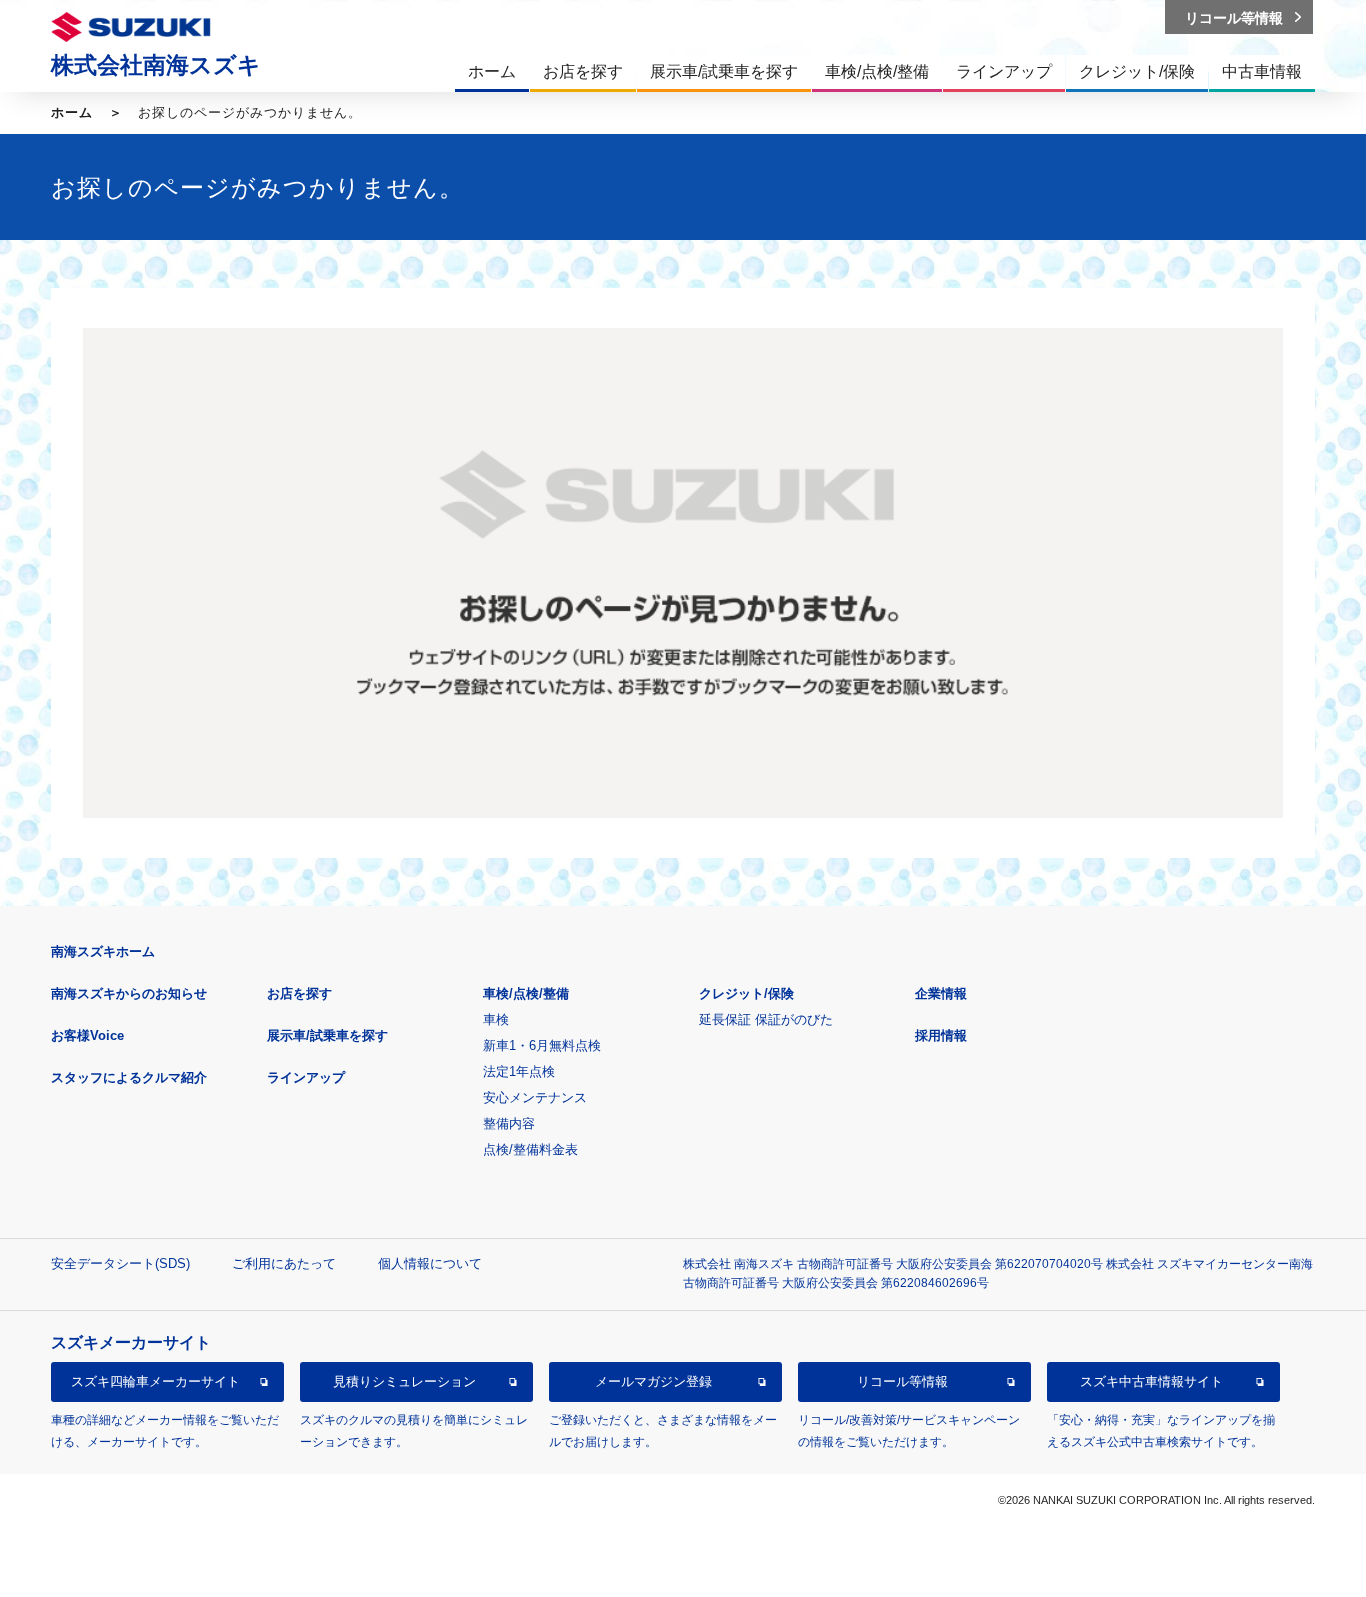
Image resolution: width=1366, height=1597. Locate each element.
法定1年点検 (519, 1071)
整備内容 (509, 1123)
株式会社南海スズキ (156, 65)
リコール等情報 (902, 1381)
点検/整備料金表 (530, 1149)
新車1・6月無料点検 (542, 1045)
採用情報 (941, 1035)
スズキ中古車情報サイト (1151, 1381)
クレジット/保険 (746, 993)
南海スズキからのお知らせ (129, 993)
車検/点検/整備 (526, 993)
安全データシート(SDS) (120, 1263)
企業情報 (941, 993)
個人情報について (430, 1263)
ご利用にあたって (284, 1263)
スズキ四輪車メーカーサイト (155, 1381)
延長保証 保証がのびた (766, 1019)
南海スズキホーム (103, 951)
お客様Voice (87, 1035)
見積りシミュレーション (404, 1381)
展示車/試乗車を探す (327, 1035)
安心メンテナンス (535, 1097)
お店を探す (299, 993)
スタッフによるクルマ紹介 (129, 1077)
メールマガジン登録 (653, 1381)
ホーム (72, 112)
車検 (496, 1019)
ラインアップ (306, 1077)
